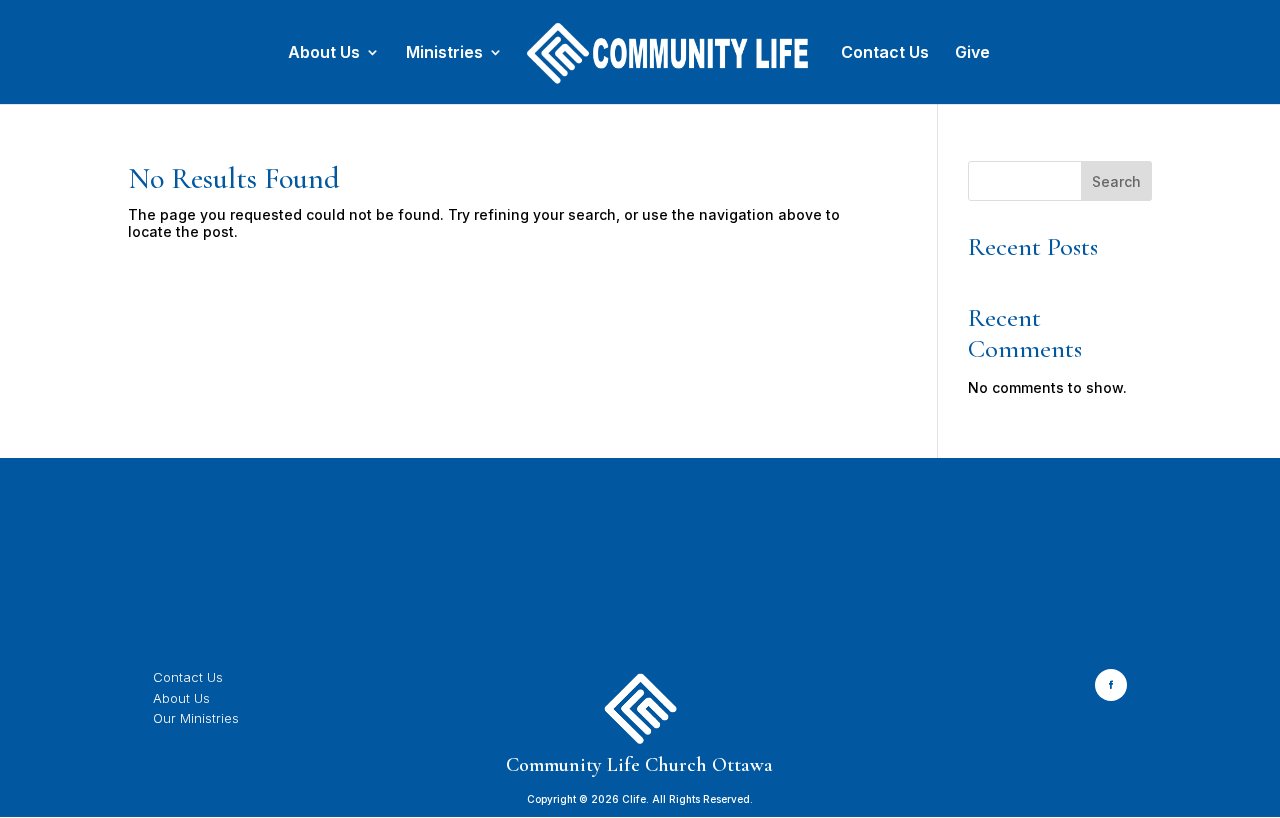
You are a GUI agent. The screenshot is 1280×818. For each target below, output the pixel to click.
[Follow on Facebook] (1111, 685)
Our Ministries (196, 718)
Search (1116, 181)
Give (972, 53)
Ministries (444, 53)
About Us (324, 53)
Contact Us (885, 53)
